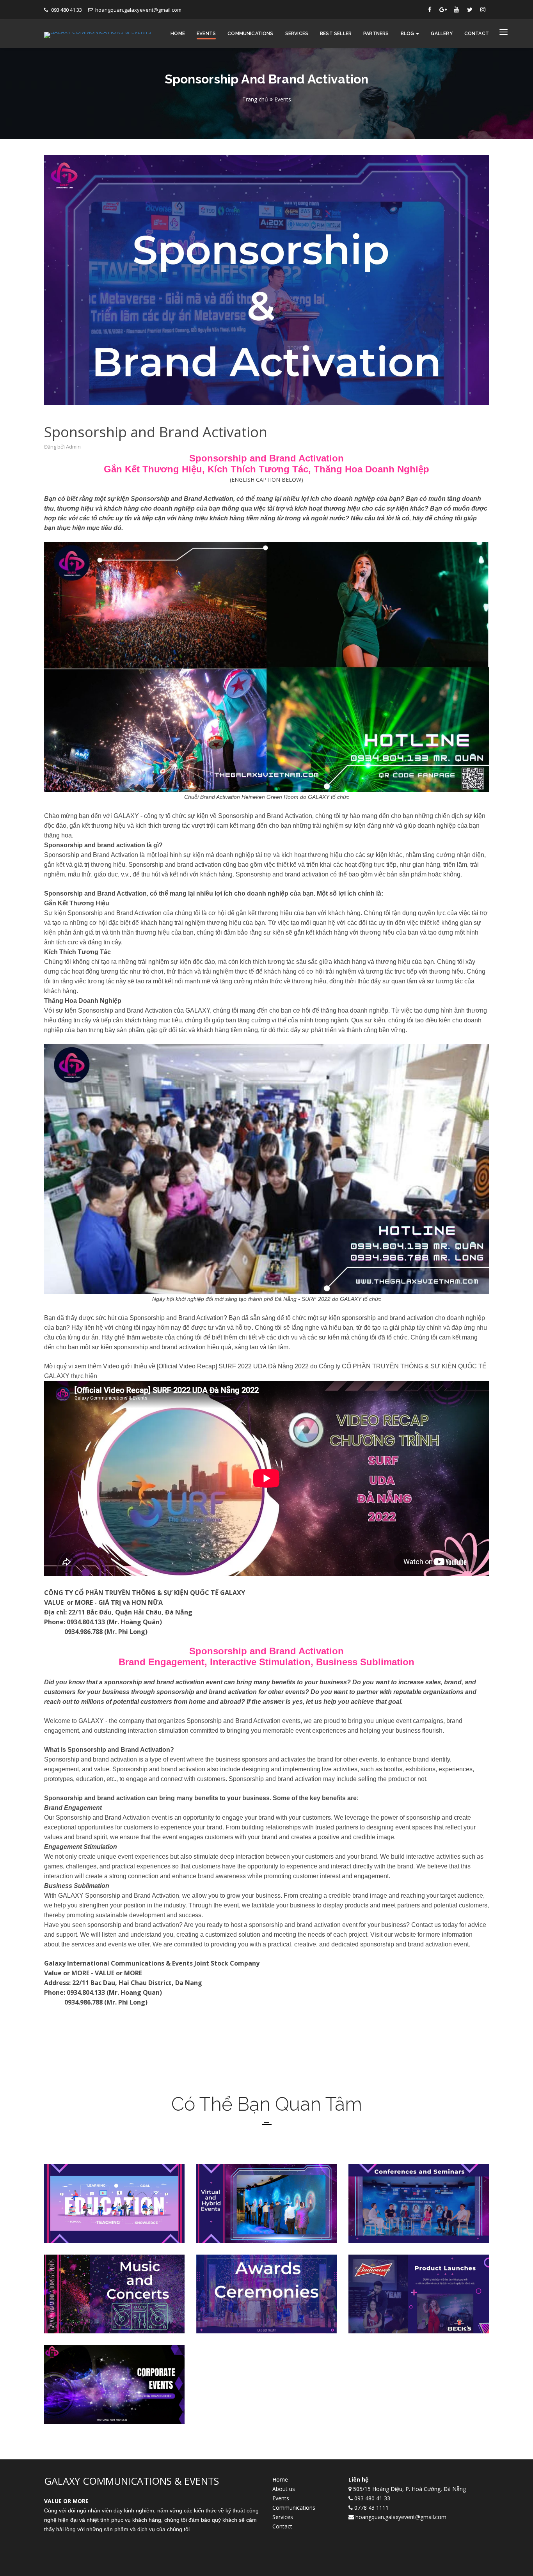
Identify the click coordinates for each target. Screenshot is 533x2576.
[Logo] (98, 34)
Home (178, 34)
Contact (477, 34)
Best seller (336, 34)
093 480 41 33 (66, 10)
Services (297, 34)
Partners (376, 34)
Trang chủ (255, 99)
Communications (251, 34)
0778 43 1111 (371, 2508)
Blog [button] (408, 34)
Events (206, 34)
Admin (73, 447)
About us (284, 2489)
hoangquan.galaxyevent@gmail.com (138, 10)
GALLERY (442, 34)
